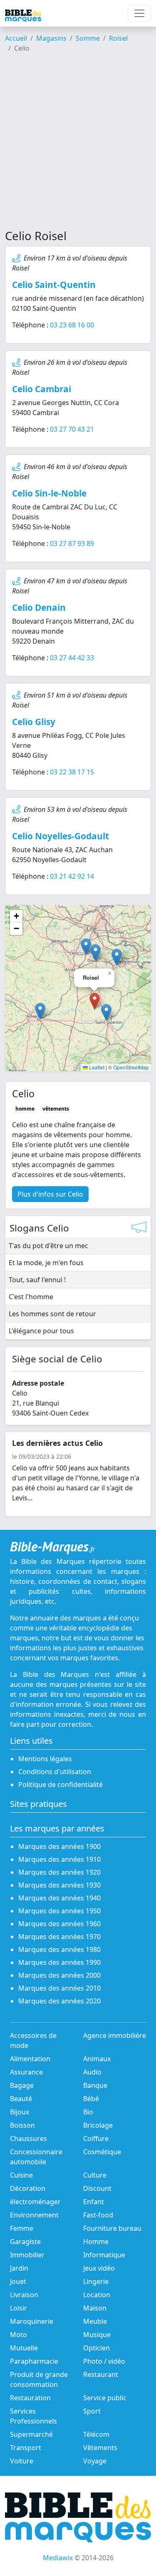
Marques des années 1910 (59, 1859)
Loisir (19, 2308)
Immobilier (27, 2255)
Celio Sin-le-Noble (49, 493)
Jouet (18, 2281)
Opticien (97, 2348)
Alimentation (30, 2059)
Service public (105, 2398)
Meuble (95, 2321)
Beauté (21, 2099)
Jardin (19, 2268)
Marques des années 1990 (59, 1962)
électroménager (35, 2202)
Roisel (118, 38)
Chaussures (28, 2138)
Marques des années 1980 (59, 1949)
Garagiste (25, 2242)
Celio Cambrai (42, 389)
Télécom (96, 2434)
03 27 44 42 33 (72, 658)
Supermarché (31, 2434)
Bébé (91, 2099)
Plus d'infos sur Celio (50, 1194)
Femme (22, 2228)
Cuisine (21, 2175)
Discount (97, 2188)
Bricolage (98, 2125)
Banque (95, 2085)
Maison (95, 2308)
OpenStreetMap (131, 1067)
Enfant (94, 2202)
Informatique (104, 2255)
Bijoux (20, 2112)
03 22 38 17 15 (72, 772)
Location (97, 2295)
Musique (97, 2335)
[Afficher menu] (139, 13)
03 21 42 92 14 (72, 876)
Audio (92, 2072)
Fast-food (98, 2215)
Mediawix (58, 2558)
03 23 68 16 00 (72, 325)
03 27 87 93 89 (72, 543)
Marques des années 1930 (59, 1885)
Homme (96, 2242)
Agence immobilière (115, 2035)
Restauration (30, 2398)
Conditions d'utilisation (55, 1772)
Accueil (16, 38)
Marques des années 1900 (59, 1846)
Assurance (26, 2072)
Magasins (51, 38)
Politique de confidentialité (61, 1785)
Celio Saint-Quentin (54, 285)
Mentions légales (45, 1759)
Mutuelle (24, 2348)
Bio (88, 2112)
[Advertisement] (78, 144)
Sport (92, 2411)
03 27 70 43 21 (72, 429)
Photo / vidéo (104, 2361)
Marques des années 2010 (59, 1988)
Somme (88, 38)
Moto (19, 2335)
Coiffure (96, 2138)
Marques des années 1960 (59, 1924)
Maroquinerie (32, 2321)
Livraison (24, 2295)
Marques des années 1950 (59, 1911)
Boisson (22, 2125)
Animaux (97, 2059)
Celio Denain (39, 607)
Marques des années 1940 (59, 1898)
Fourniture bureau (112, 2228)
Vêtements (100, 2448)
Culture (95, 2175)
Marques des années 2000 (59, 1975)
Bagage (22, 2085)
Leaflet (96, 1067)
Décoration (28, 2188)
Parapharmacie (34, 2361)
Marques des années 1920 (59, 1872)
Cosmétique (102, 2152)
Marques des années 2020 (59, 2001)
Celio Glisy (34, 722)
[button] (106, 1012)
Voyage (95, 2461)
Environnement (34, 2215)
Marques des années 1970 (59, 1937)
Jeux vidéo (99, 2268)
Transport (26, 2448)
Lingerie (96, 2281)
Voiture (22, 2461)
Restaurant (101, 2374)
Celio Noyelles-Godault (61, 836)
